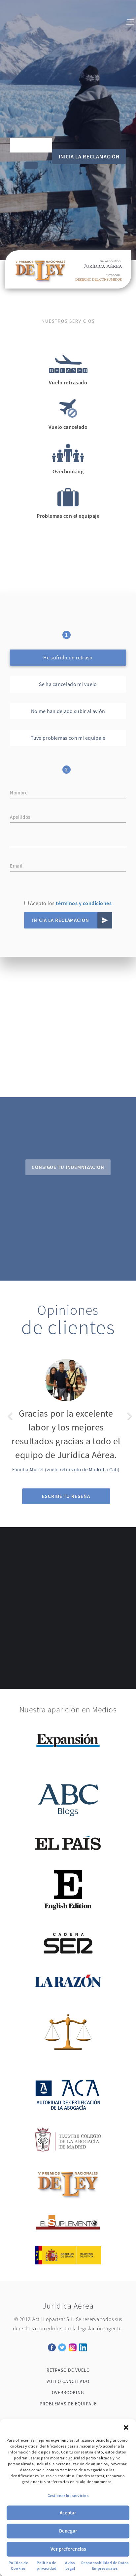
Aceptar (68, 2513)
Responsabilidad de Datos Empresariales (105, 2565)
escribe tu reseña (66, 1496)
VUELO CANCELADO (68, 2381)
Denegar (68, 2531)
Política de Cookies (18, 2565)
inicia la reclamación (89, 156)
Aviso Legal (70, 2565)
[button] (126, 2427)
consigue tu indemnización (68, 1167)
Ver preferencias (68, 2549)
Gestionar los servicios (68, 2495)
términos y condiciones (84, 903)
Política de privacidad (47, 2565)
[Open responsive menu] (130, 23)
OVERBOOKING (68, 2393)
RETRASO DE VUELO (68, 2370)
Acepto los (70, 903)
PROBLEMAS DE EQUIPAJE (68, 2404)
